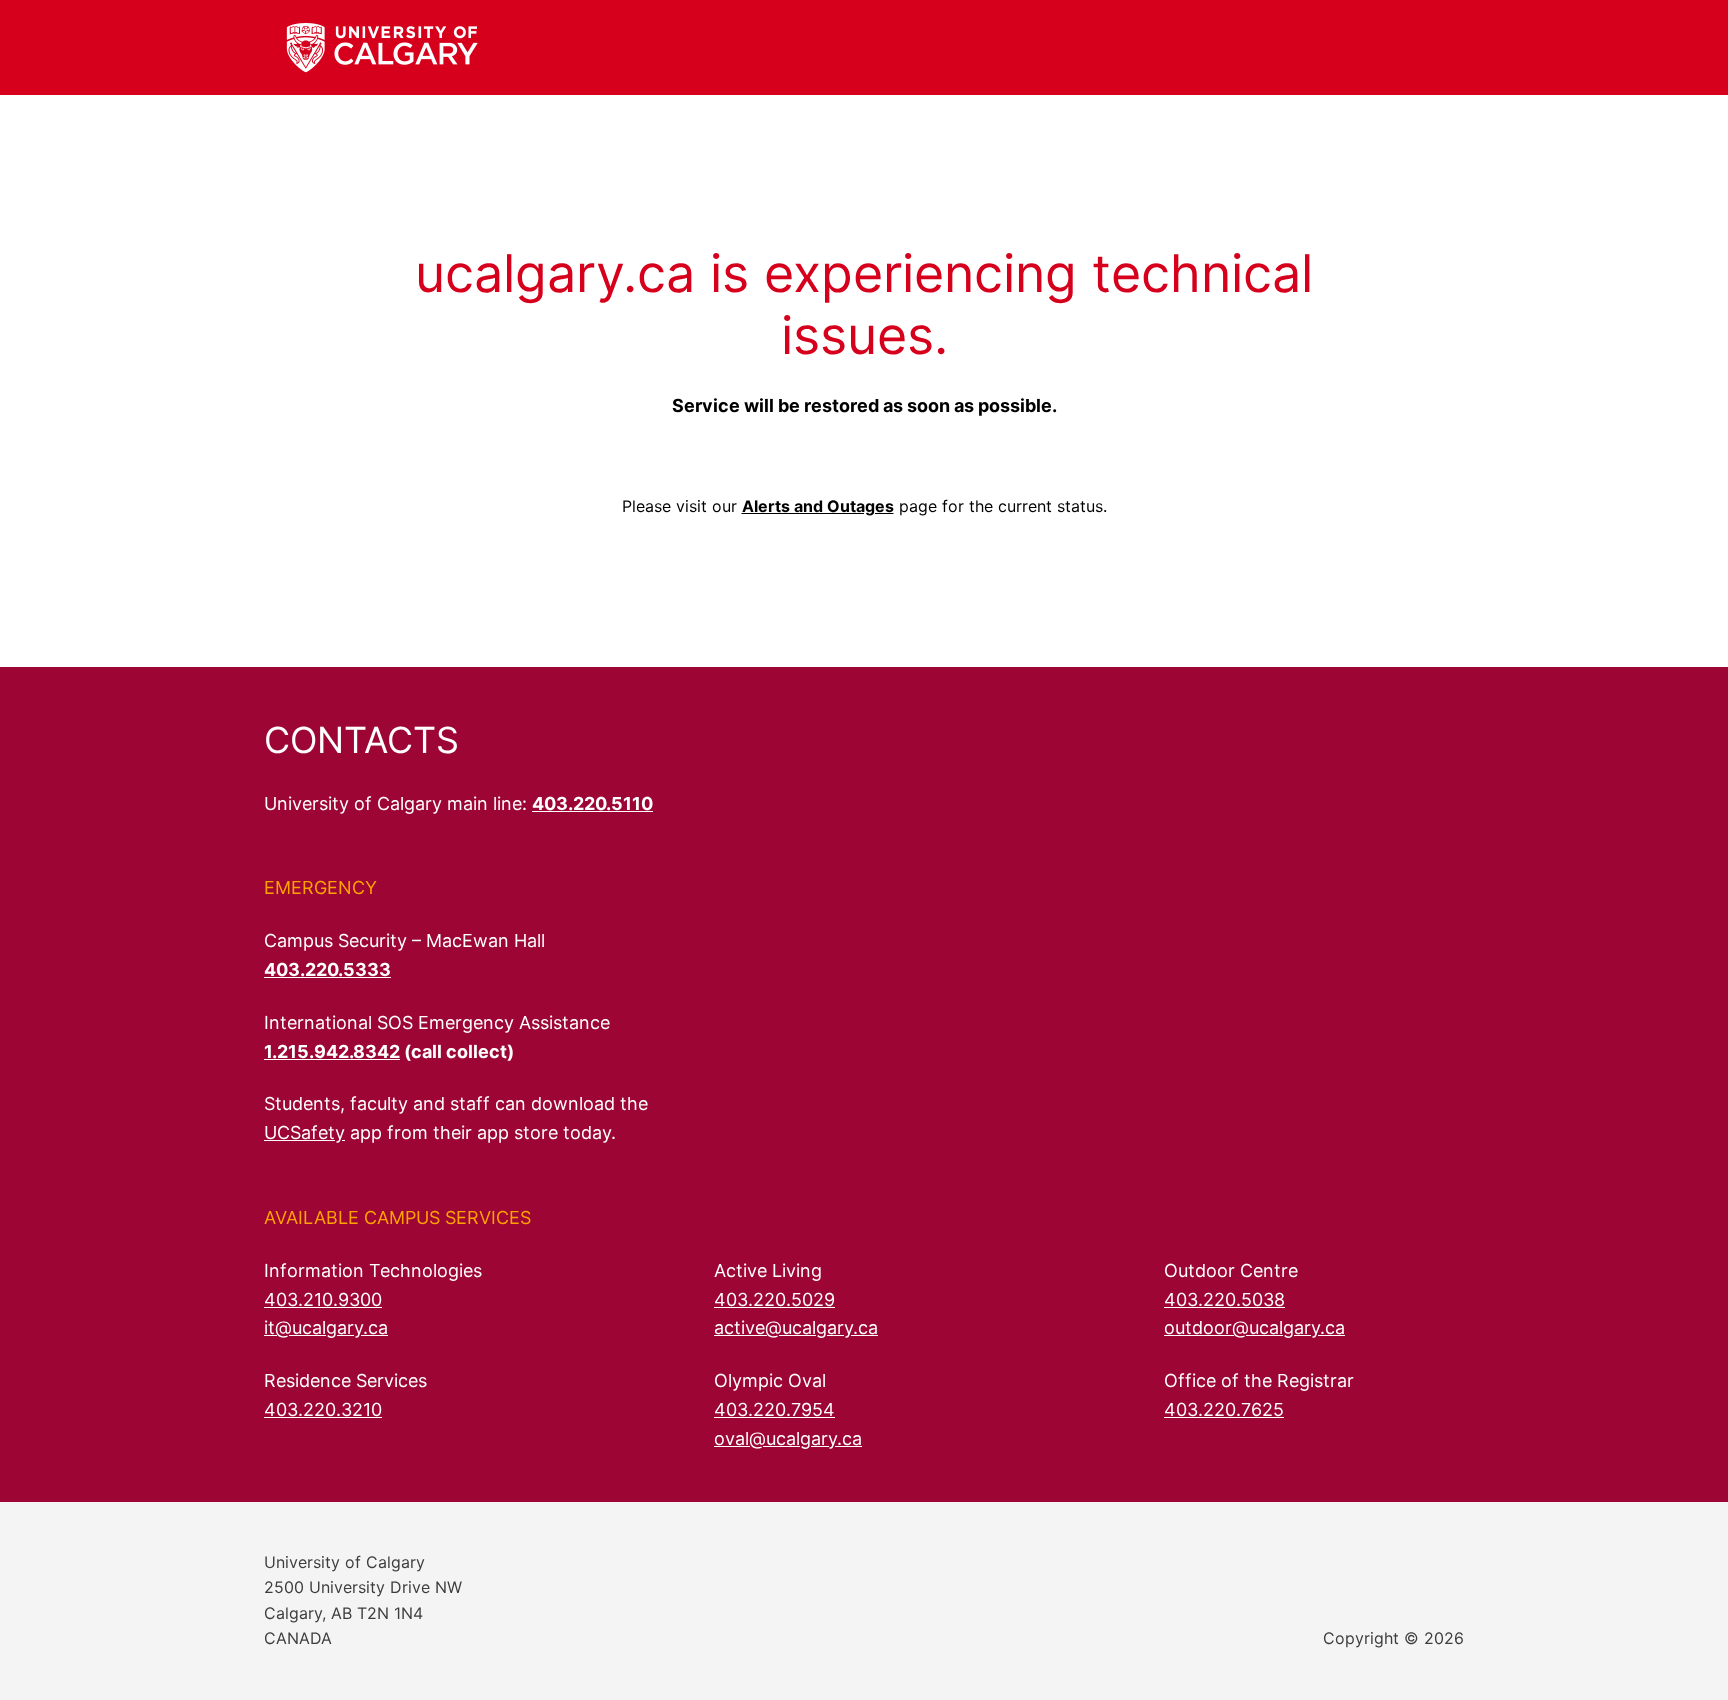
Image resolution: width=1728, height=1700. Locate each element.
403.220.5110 (592, 803)
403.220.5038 (1224, 1299)
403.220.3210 (323, 1409)
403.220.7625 (1224, 1409)
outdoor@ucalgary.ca (1254, 1327)
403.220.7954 (774, 1409)
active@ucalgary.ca (796, 1327)
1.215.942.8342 (332, 1051)
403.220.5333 (327, 969)
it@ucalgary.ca (326, 1327)
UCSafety (304, 1132)
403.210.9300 (323, 1299)
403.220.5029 (774, 1299)
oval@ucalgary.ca (788, 1438)
